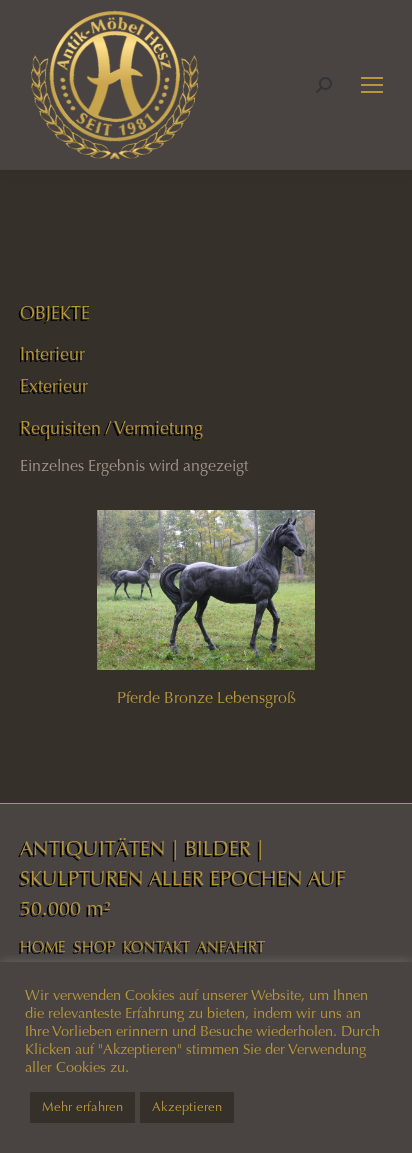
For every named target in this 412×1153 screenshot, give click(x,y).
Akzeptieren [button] (187, 1107)
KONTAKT (156, 947)
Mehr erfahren (82, 1107)
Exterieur (54, 386)
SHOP (94, 947)
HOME (43, 947)
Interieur (52, 354)
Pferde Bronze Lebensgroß (206, 697)
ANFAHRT (231, 947)
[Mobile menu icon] (372, 85)
